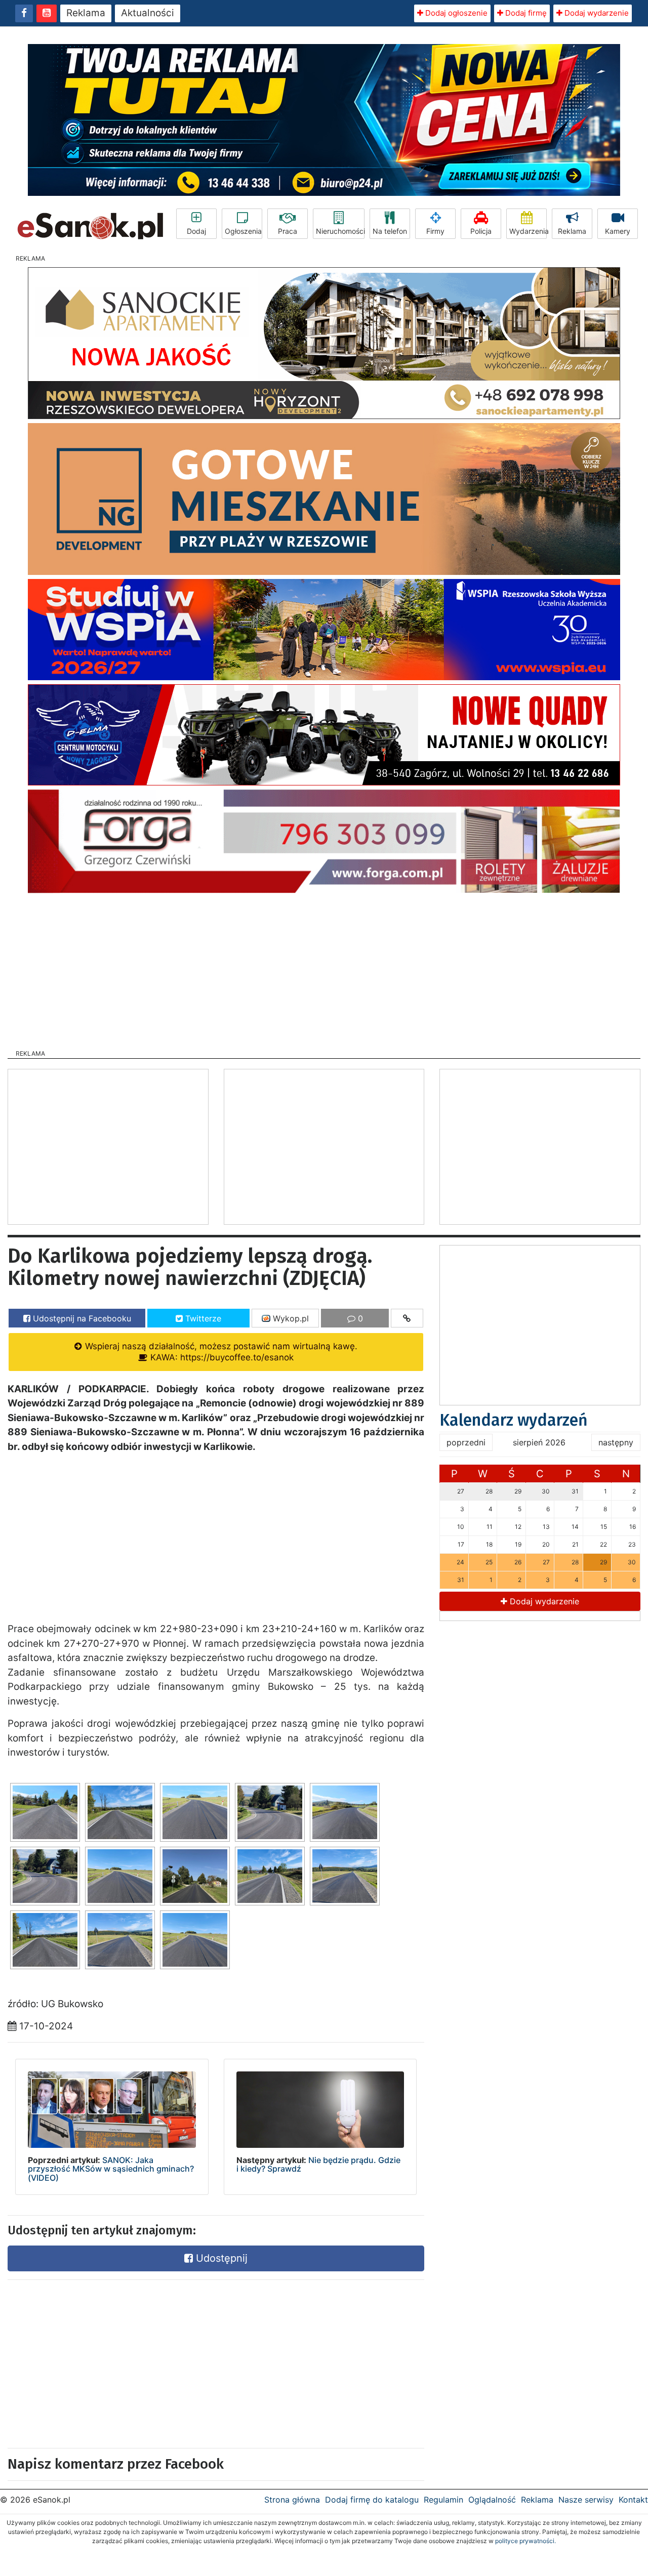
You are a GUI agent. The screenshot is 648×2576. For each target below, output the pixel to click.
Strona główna (292, 2500)
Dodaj (196, 231)
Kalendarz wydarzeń (514, 1420)
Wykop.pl (290, 1318)
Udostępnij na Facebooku (81, 1318)
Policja (481, 231)
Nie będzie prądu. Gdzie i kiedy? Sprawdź (318, 2165)
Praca (288, 231)
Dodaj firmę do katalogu (372, 2500)
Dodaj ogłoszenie (455, 13)
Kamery (618, 231)
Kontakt (633, 2500)
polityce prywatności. (525, 2541)
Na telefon (390, 231)
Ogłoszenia (243, 231)
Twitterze (202, 1318)
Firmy (435, 231)
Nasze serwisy (586, 2500)
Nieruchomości (340, 231)
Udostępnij (220, 2258)
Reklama (86, 13)
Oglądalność (492, 2500)
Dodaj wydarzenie (596, 13)
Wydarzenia (528, 231)
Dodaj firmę (525, 13)
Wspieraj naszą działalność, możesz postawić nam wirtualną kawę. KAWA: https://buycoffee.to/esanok (220, 1352)
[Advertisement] (324, 968)
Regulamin (443, 2500)
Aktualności (148, 13)
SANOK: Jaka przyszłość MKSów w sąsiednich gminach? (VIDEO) (111, 2169)
